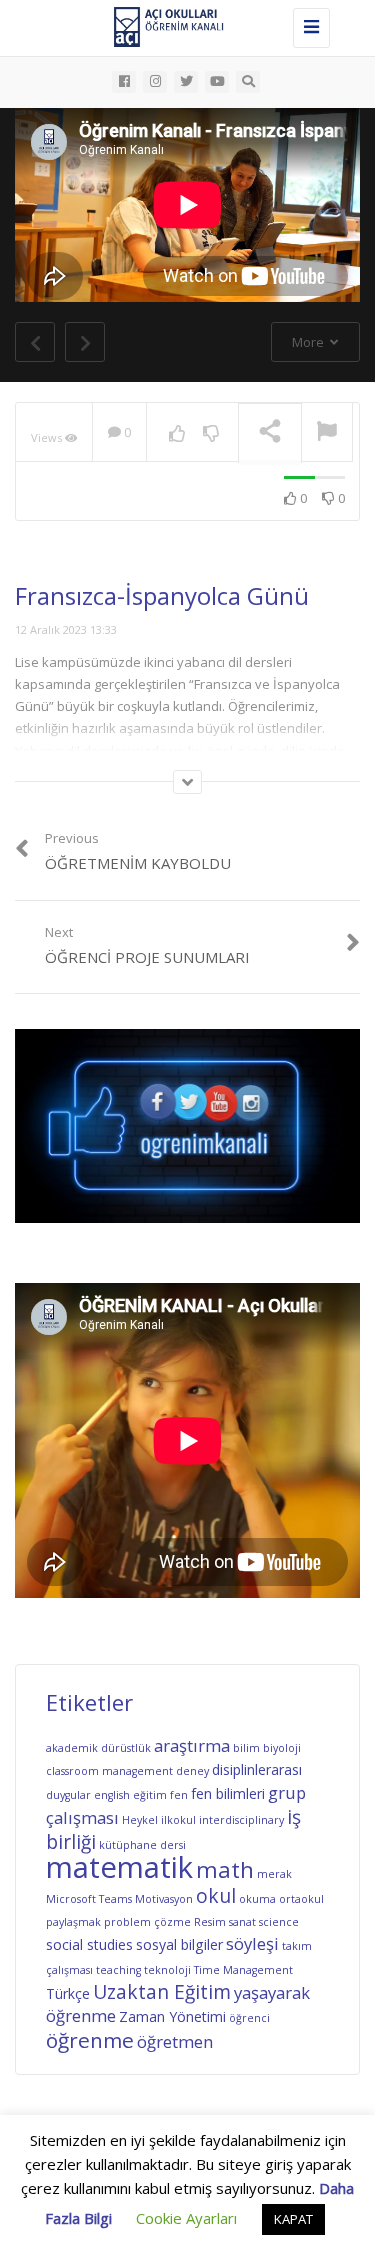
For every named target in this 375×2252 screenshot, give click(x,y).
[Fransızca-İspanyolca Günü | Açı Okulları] (182, 25)
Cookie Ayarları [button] (186, 2218)
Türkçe (68, 1993)
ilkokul (178, 1820)
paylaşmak (73, 1922)
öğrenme (90, 2040)
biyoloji (282, 1748)
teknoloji (167, 1970)
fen (179, 1795)
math (225, 1869)
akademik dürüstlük (98, 1748)
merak (274, 1874)
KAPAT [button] (293, 2219)
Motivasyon (164, 1899)
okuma (257, 1899)
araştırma (192, 1745)
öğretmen (175, 2041)
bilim (246, 1748)
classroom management (109, 1771)
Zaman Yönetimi (172, 2016)
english (112, 1795)
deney (192, 1771)
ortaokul (301, 1899)
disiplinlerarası (257, 1769)
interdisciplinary (241, 1820)
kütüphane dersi (142, 1845)
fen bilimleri (228, 1793)
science (279, 1922)
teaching (118, 1970)
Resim (210, 1922)
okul (216, 1896)
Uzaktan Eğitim (162, 1992)
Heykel (140, 1820)
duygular (68, 1795)
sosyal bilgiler (179, 1944)
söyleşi (252, 1943)
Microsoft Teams (89, 1899)
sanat (242, 1922)
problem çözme (147, 1922)
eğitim (150, 1795)
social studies (89, 1944)
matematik (119, 1867)
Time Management (243, 1970)
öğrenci (249, 2018)
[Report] (327, 433)
